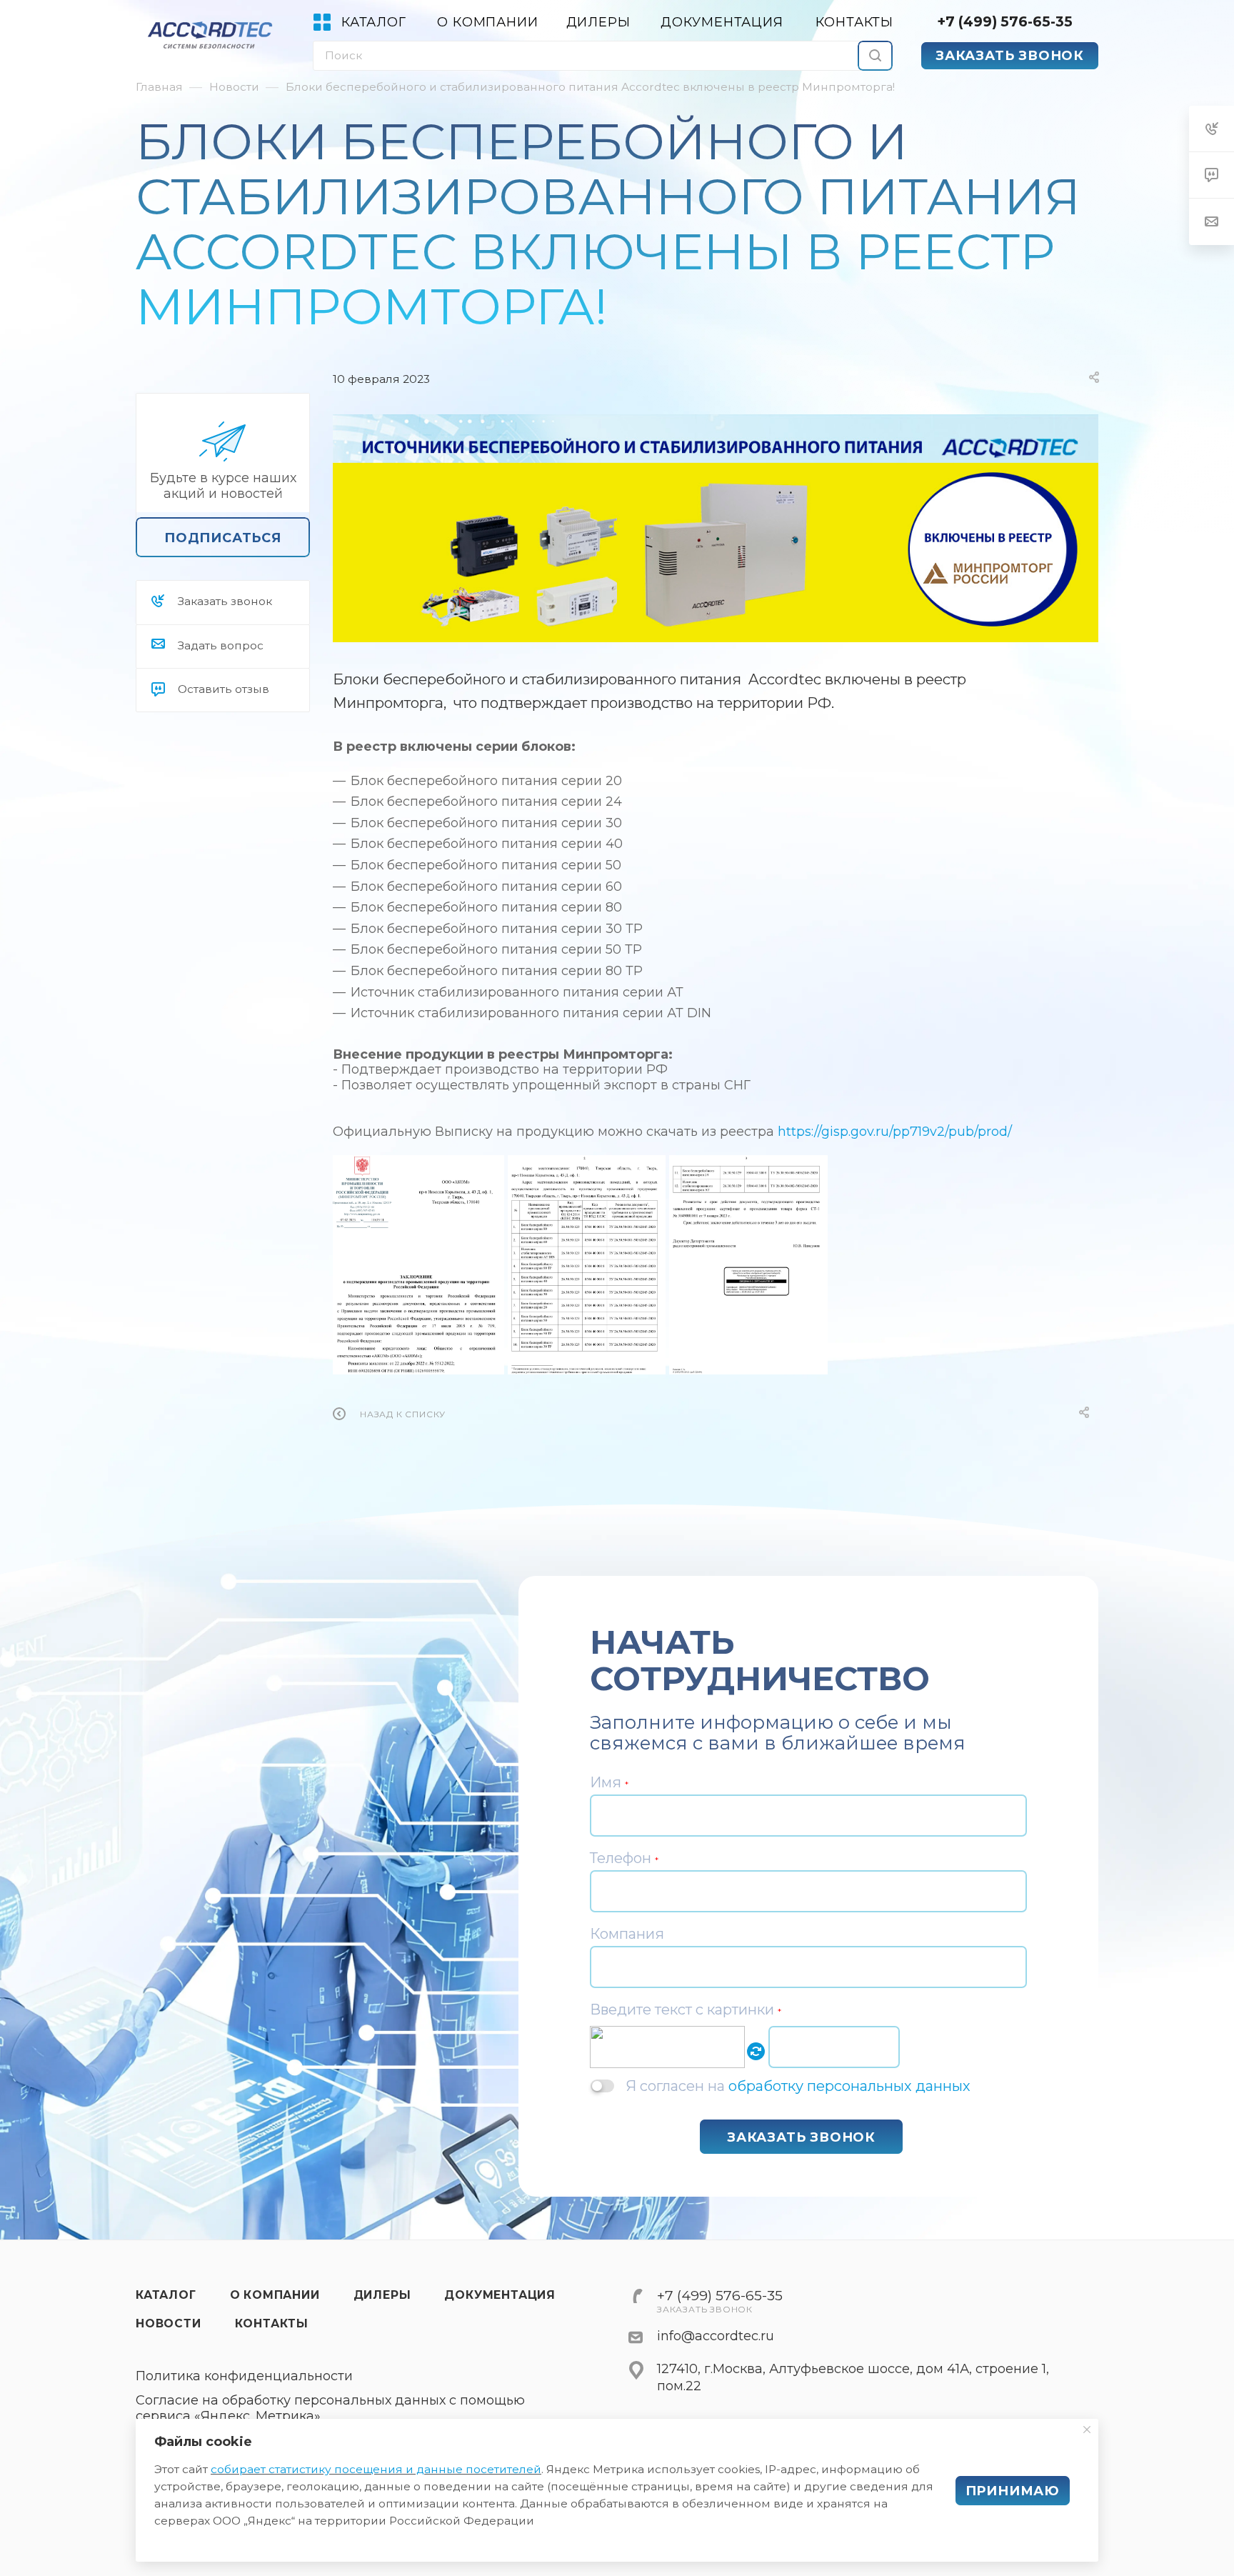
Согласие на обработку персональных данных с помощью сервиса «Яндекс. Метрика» (330, 2408)
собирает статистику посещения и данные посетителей (376, 2469)
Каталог (166, 2295)
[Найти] (875, 56)
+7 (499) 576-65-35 (1005, 21)
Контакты (272, 2323)
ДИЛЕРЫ (382, 2295)
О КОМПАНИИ (275, 2295)
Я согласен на (798, 2086)
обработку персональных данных (849, 2086)
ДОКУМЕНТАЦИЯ (500, 2295)
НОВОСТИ (169, 2323)
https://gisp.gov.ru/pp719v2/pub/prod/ (895, 1132)
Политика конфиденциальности (244, 2376)
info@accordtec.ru (716, 2336)
